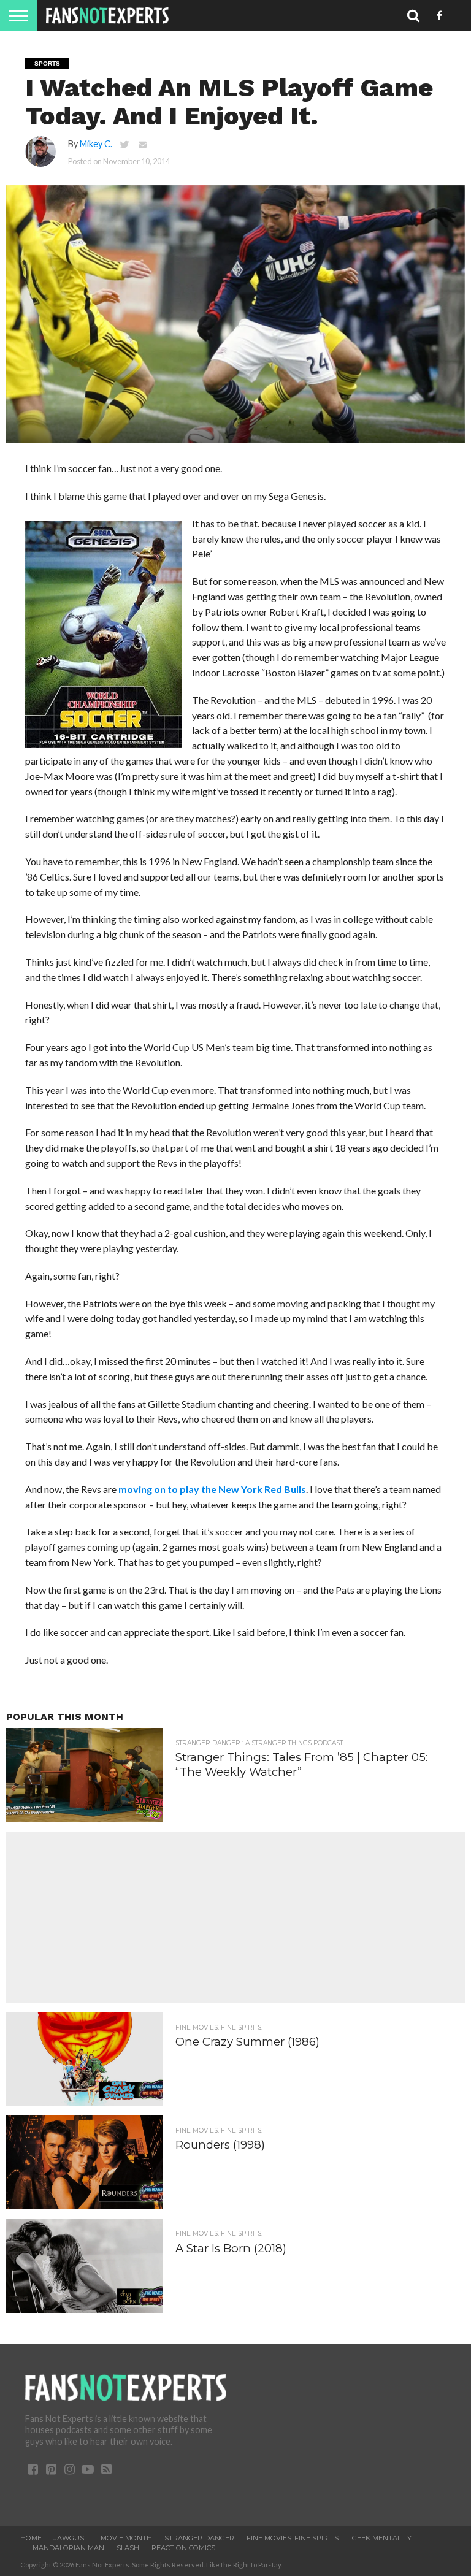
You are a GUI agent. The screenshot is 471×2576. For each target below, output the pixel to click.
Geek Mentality (382, 2538)
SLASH (128, 2548)
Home (31, 2538)
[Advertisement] (235, 1917)
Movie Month (126, 2538)
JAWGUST (71, 2538)
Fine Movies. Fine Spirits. (293, 2538)
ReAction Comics (183, 2548)
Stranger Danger (199, 2538)
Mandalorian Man (68, 2548)
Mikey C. (96, 144)
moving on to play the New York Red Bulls (212, 1489)
